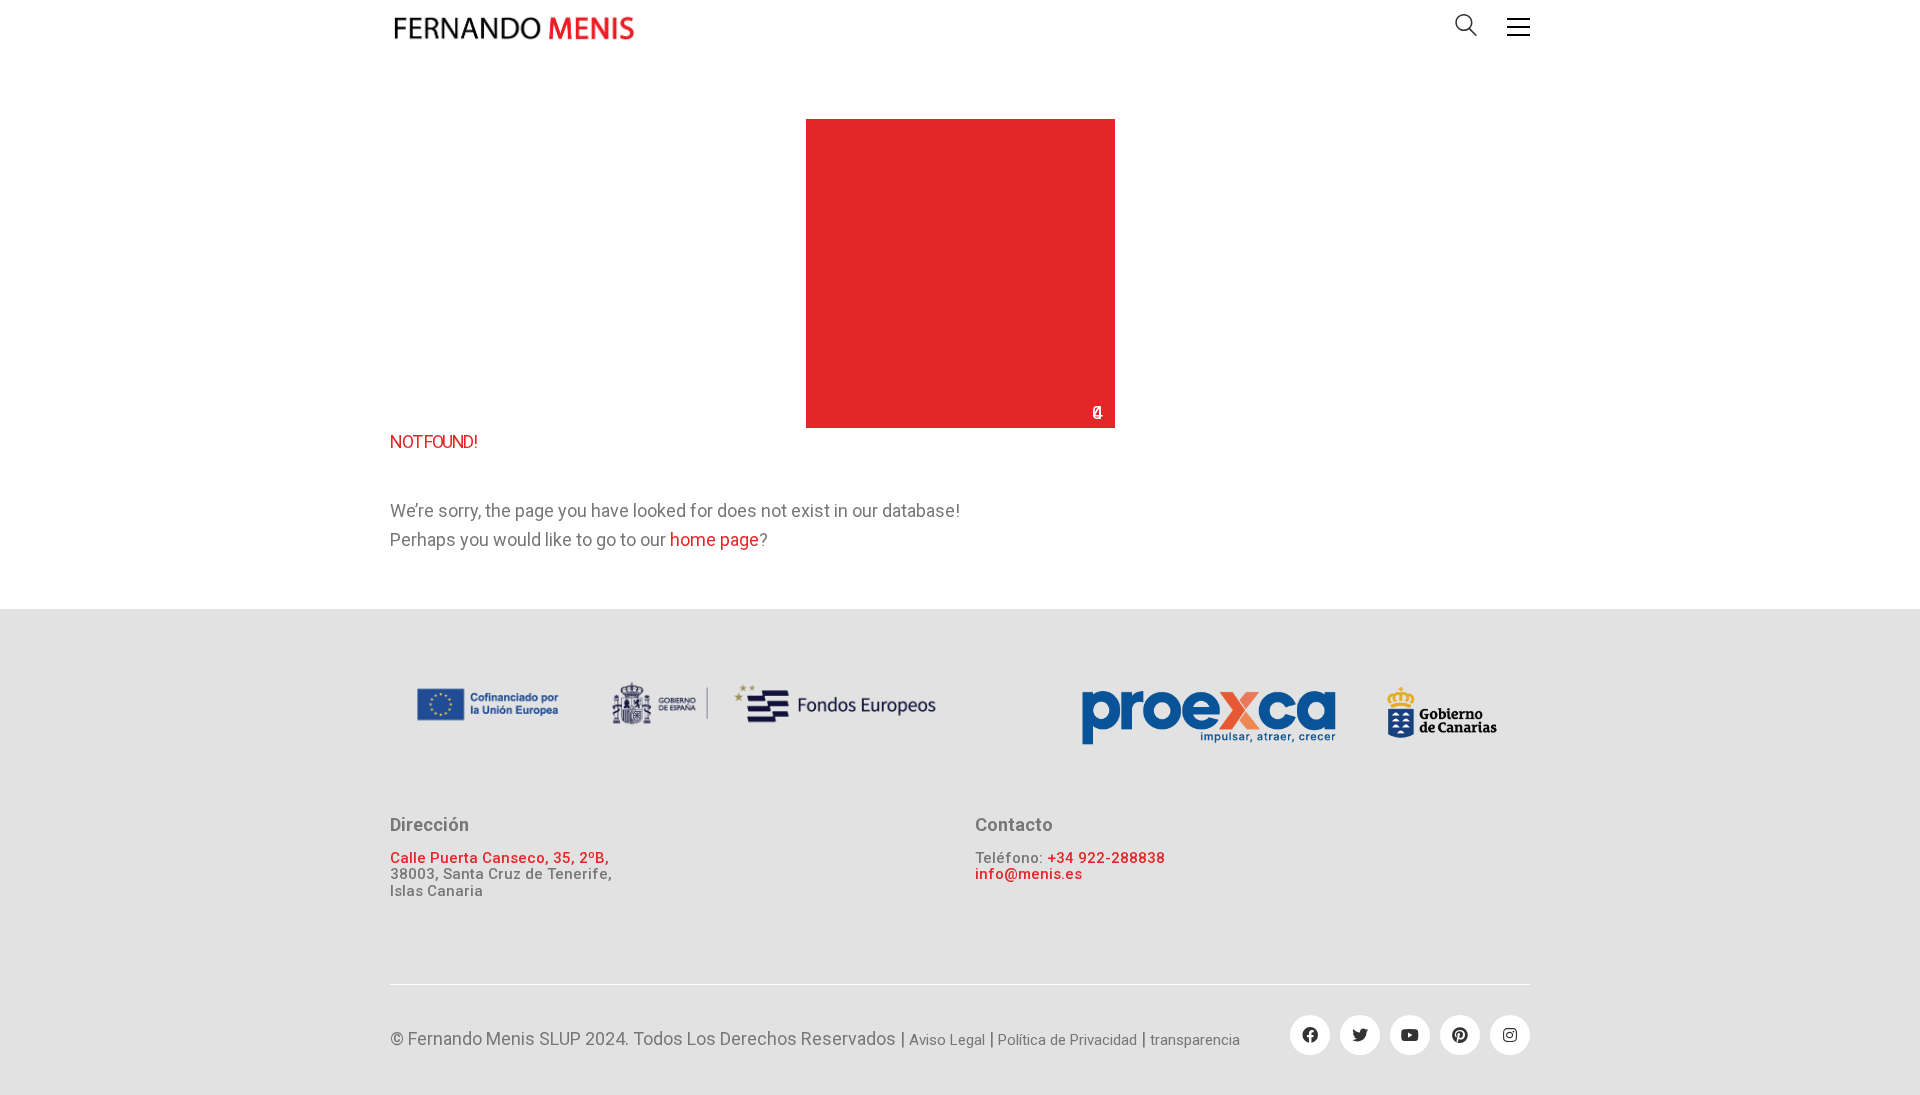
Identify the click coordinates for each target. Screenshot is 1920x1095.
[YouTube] (1410, 1035)
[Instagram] (1510, 1035)
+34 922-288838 (1106, 858)
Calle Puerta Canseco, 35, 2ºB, (499, 858)
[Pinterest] (1460, 1035)
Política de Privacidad (1067, 1040)
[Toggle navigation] (1518, 27)
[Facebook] (1310, 1035)
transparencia (1195, 1040)
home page (714, 539)
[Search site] (1466, 29)
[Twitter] (1360, 1035)
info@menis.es (1028, 874)
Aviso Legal (947, 1040)
